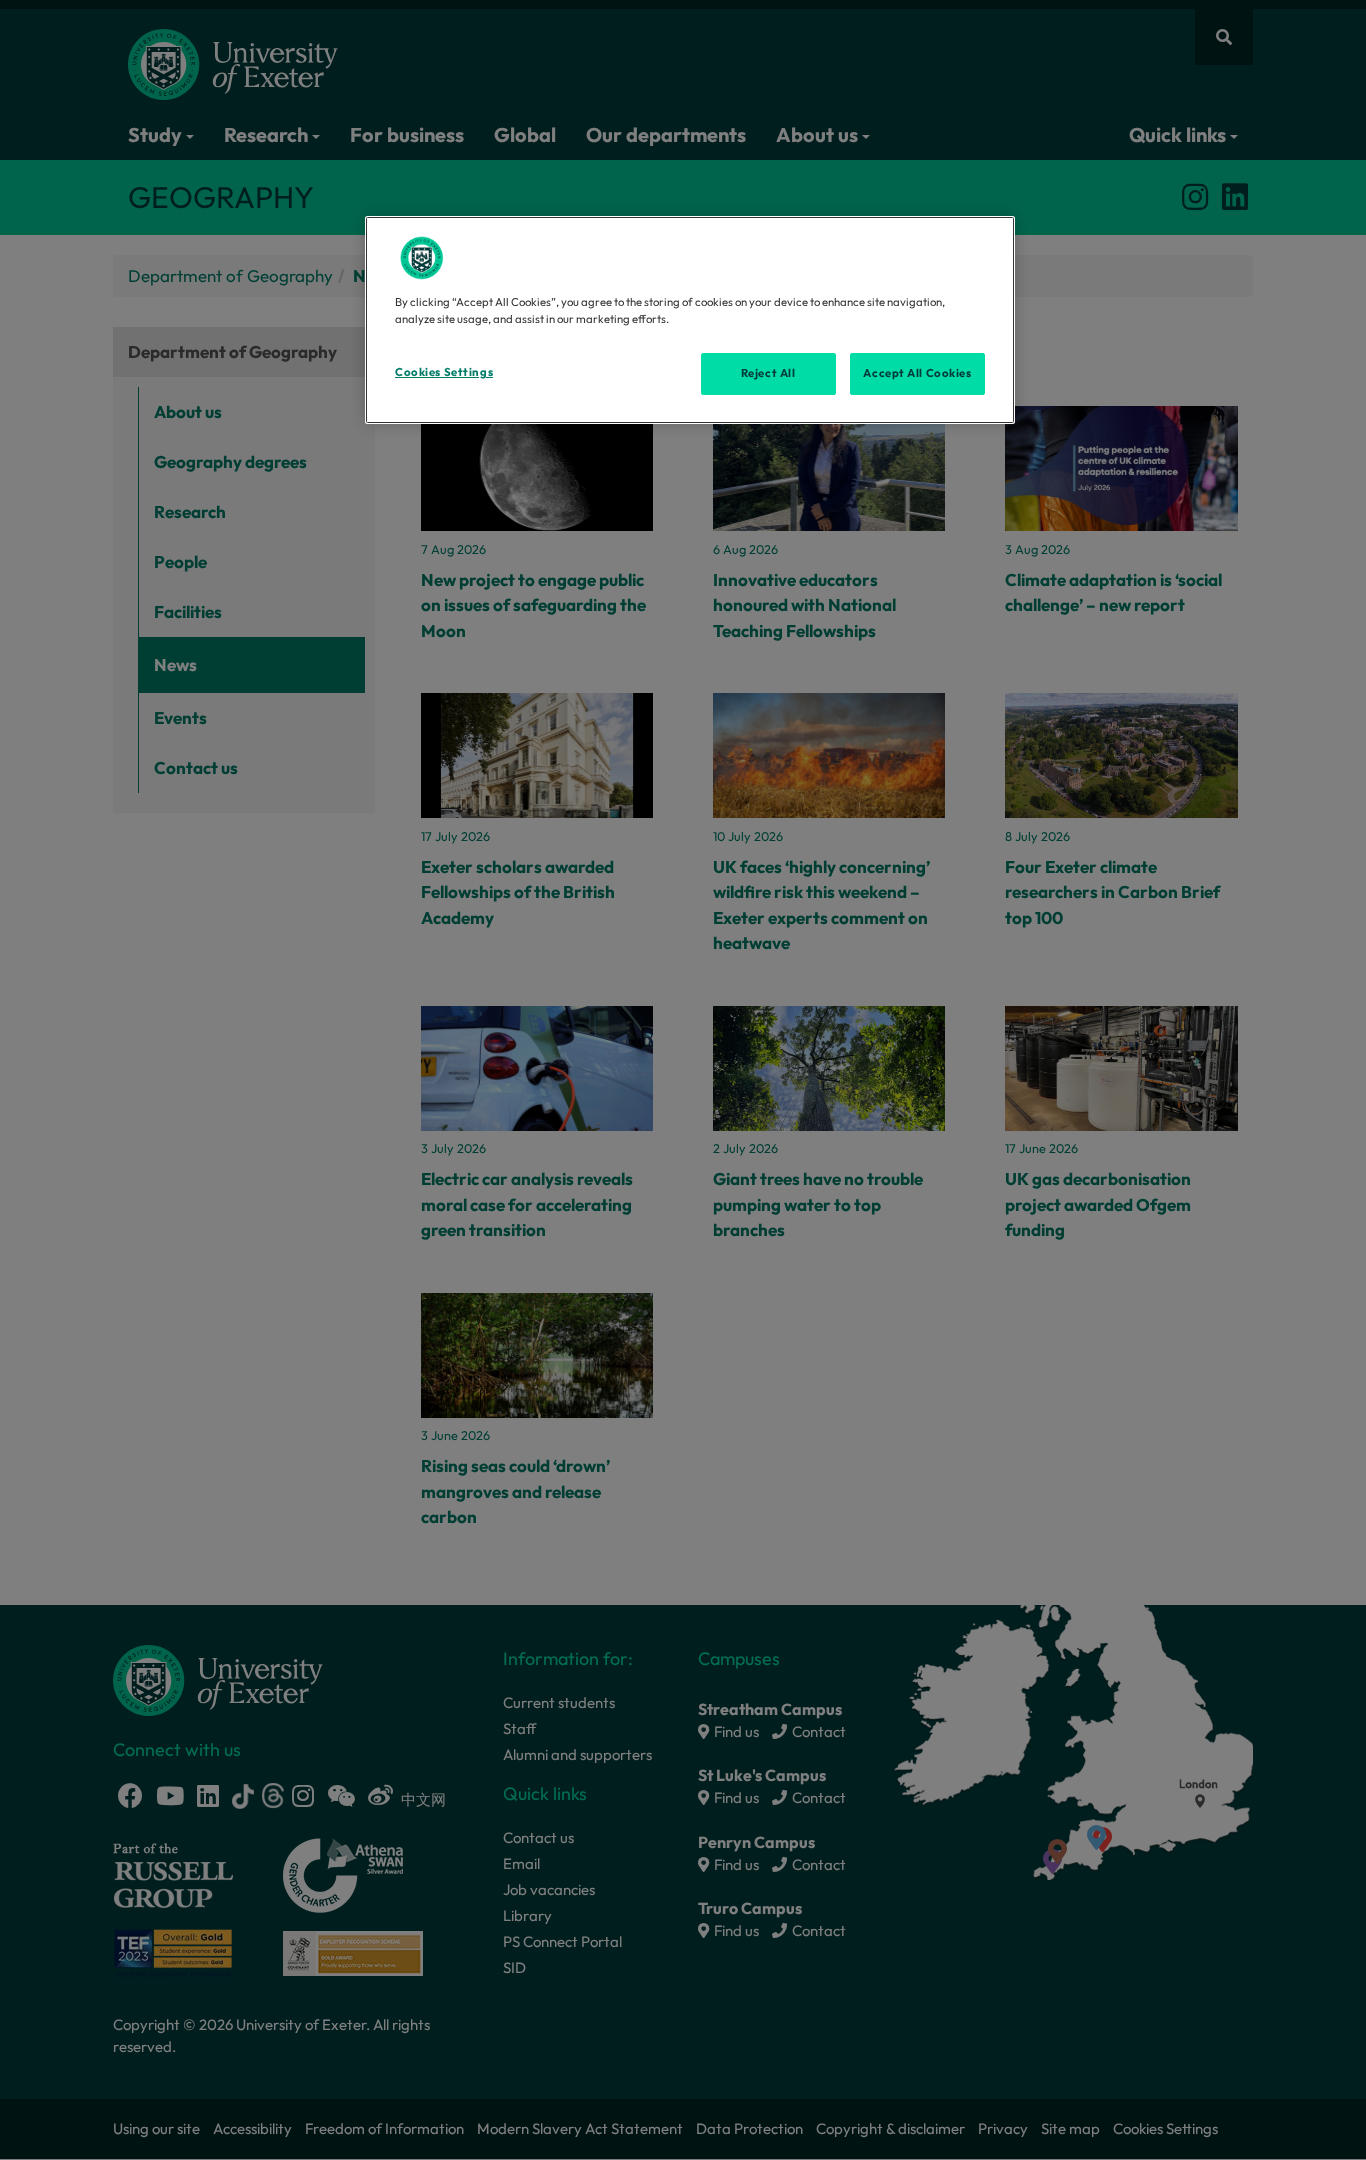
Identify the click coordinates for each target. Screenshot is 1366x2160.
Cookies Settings (444, 372)
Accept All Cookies (917, 373)
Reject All (768, 373)
